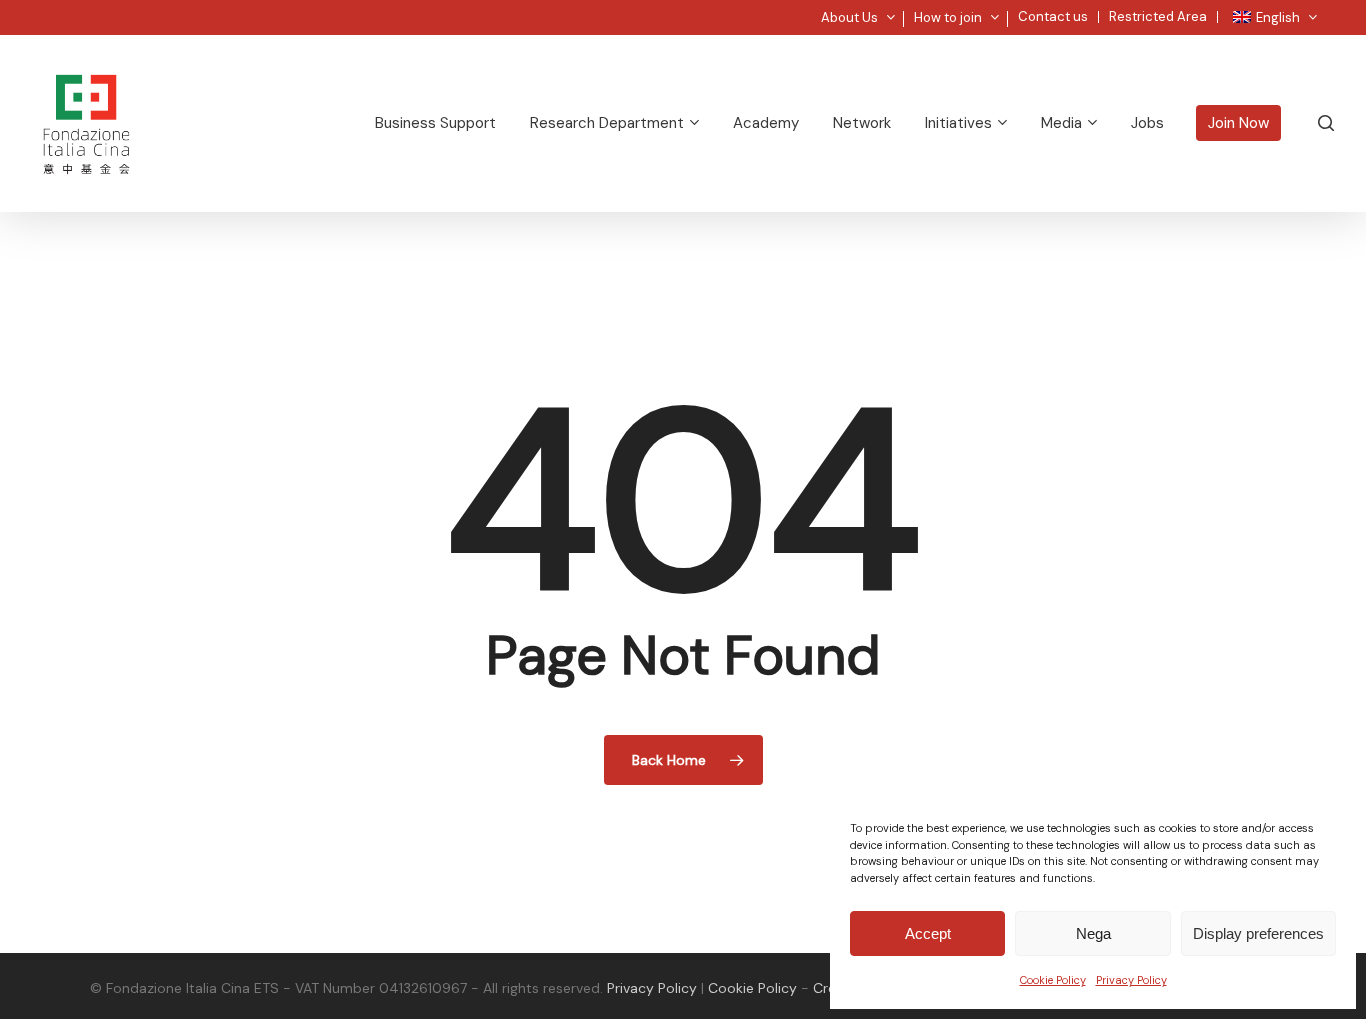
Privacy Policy (1131, 980)
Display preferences (1258, 933)
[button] (1328, 10)
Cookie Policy (1053, 980)
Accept (928, 933)
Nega (1093, 933)
